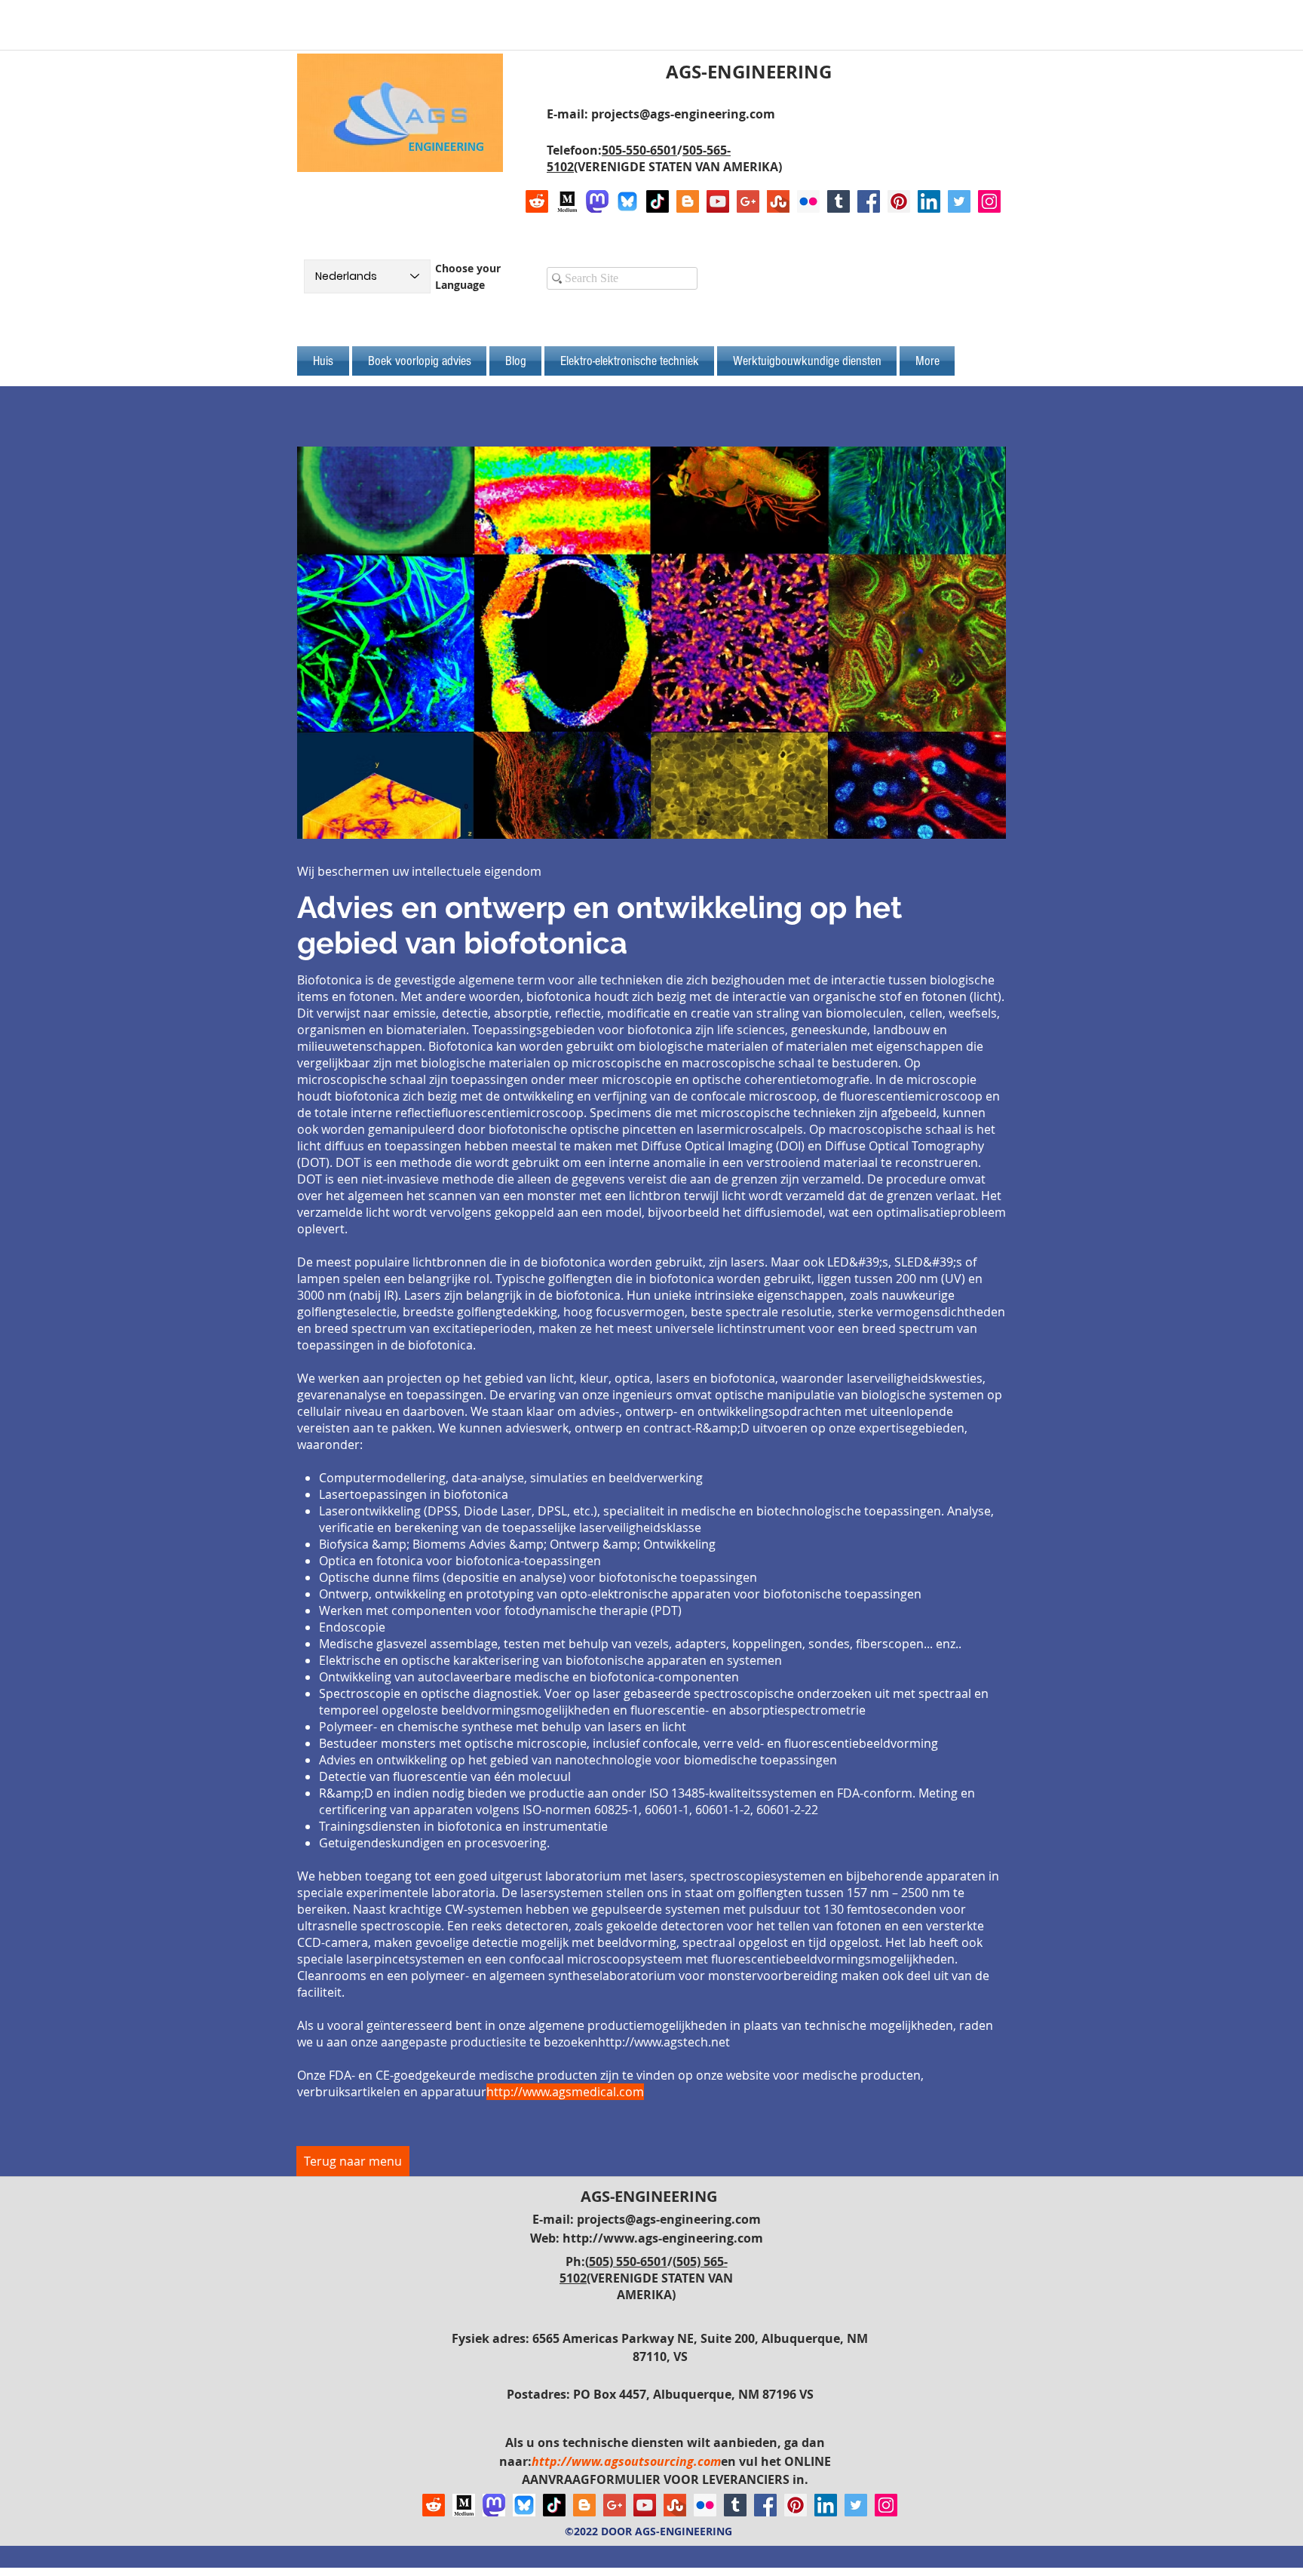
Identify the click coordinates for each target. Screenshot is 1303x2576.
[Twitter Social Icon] (959, 201)
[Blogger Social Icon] (688, 201)
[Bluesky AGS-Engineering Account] (627, 201)
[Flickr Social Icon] (808, 201)
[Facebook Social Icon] (869, 201)
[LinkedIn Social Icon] (929, 201)
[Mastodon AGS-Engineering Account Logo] (597, 201)
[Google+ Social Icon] (748, 201)
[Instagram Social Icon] (989, 201)
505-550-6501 (639, 150)
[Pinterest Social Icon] (899, 201)
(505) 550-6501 (626, 2261)
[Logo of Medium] (567, 201)
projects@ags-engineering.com (683, 114)
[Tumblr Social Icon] (839, 201)
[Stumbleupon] (778, 201)
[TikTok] (658, 201)
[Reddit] (537, 201)
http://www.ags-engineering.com (663, 2238)
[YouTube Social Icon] (718, 201)
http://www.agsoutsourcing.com (626, 2461)
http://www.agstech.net (664, 2042)
